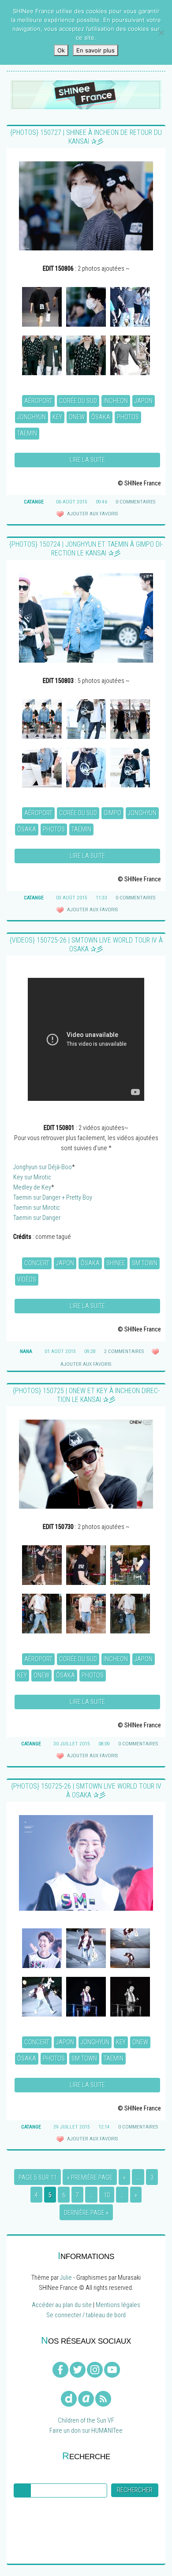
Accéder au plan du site (62, 2305)
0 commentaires (135, 502)
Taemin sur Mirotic (37, 1208)
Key (57, 417)
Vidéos (27, 1280)
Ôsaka (101, 417)
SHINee (116, 1263)
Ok (61, 50)
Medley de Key (32, 1187)
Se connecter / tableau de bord (86, 2315)
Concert (37, 1263)
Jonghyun (32, 417)
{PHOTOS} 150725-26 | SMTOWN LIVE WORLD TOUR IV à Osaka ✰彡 (86, 1791)
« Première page (90, 2178)
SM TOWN (145, 1263)
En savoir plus (95, 50)
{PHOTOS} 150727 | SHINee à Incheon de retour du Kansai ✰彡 (86, 137)
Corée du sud (78, 401)
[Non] (161, 33)
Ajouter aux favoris (92, 514)
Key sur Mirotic (32, 1177)
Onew (77, 417)
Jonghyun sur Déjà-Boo (43, 1167)
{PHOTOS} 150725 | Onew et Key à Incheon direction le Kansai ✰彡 (86, 1395)
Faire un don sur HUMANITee (86, 2431)
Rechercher (135, 2490)
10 (107, 2195)
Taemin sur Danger (37, 1218)
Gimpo (112, 813)
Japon (144, 401)
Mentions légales (118, 2305)
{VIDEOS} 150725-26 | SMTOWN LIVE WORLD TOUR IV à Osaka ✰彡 (86, 945)
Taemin (27, 434)
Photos (128, 417)
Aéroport (38, 401)
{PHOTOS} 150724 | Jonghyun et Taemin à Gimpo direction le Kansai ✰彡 (86, 549)
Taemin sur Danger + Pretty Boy (53, 1198)
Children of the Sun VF (86, 2421)
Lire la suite (87, 460)
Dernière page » (86, 2213)
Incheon (116, 401)
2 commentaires (124, 1351)
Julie (66, 2278)
